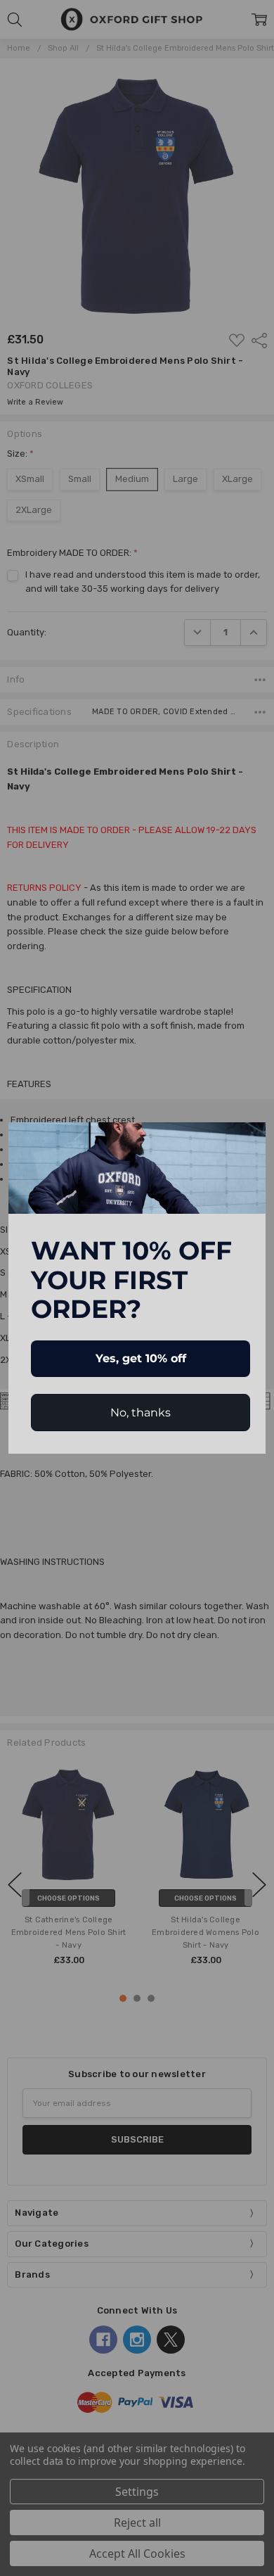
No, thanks (141, 1413)
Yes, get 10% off (141, 1358)
